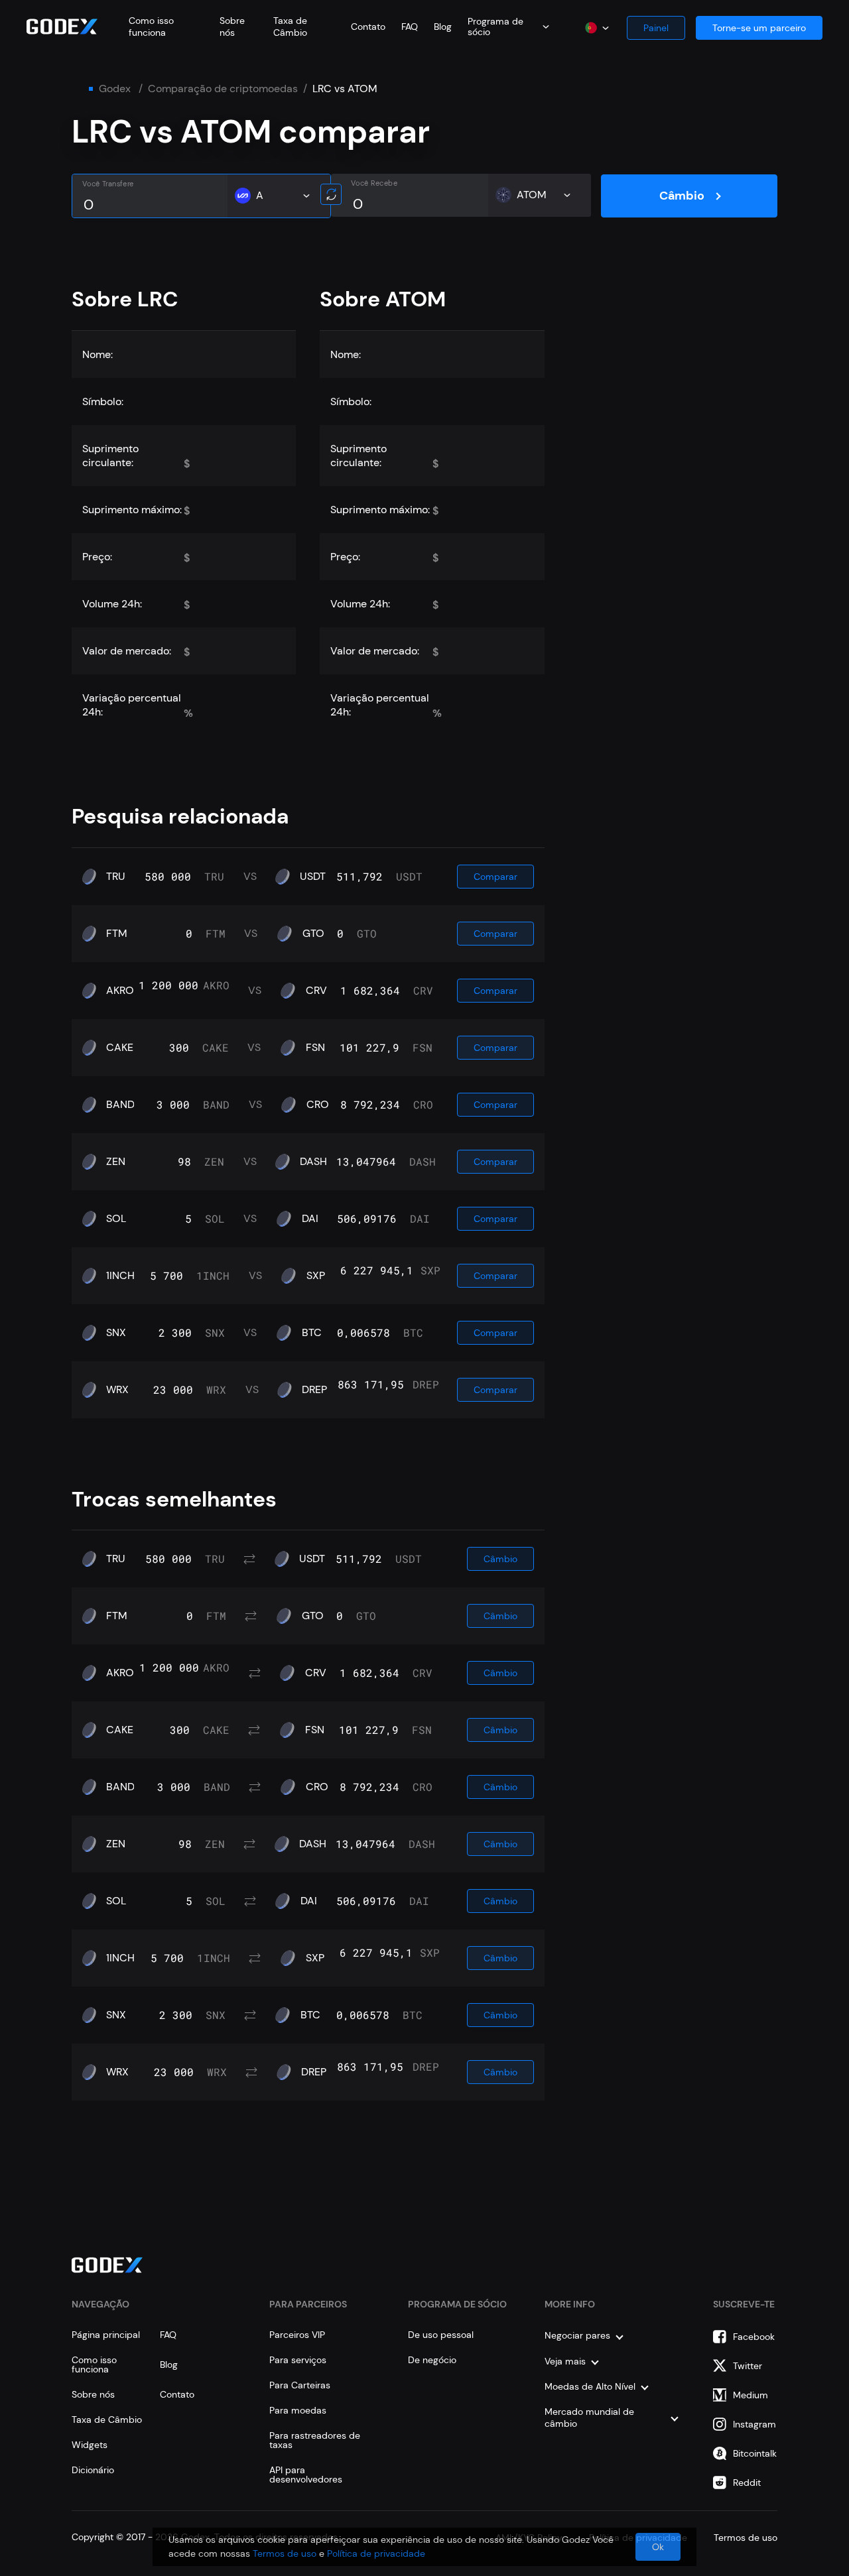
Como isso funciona (151, 27)
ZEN (116, 1162)
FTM (117, 934)
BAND (120, 1105)
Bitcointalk (755, 2453)
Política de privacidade (376, 2553)
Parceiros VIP (297, 2335)
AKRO (120, 991)
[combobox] (508, 27)
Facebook (754, 2337)
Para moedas (298, 2410)
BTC (312, 1333)
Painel (656, 28)
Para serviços (298, 2360)
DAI (310, 1219)
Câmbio (682, 196)
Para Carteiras (300, 2385)
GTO (313, 934)
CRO (318, 1105)
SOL (116, 1219)
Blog (443, 27)
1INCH (120, 1276)
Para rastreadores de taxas (315, 2440)
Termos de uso (285, 2553)
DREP (314, 1390)
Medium (751, 2395)
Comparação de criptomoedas (223, 89)
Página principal (106, 2335)
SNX (116, 1333)
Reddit (747, 2483)
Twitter (748, 2366)
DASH (313, 1162)
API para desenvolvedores (306, 2475)
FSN (315, 1048)
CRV (316, 991)
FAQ (410, 27)
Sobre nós (232, 27)
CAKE (120, 1048)
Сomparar (495, 877)
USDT (313, 877)
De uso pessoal (441, 2335)
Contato (368, 27)
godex (115, 89)
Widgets (90, 2445)
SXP (316, 1276)
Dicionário (93, 2470)
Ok (658, 2547)
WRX (117, 1390)
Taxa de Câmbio (290, 27)
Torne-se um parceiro (759, 28)
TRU (116, 877)
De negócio (432, 2360)
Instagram (754, 2424)
